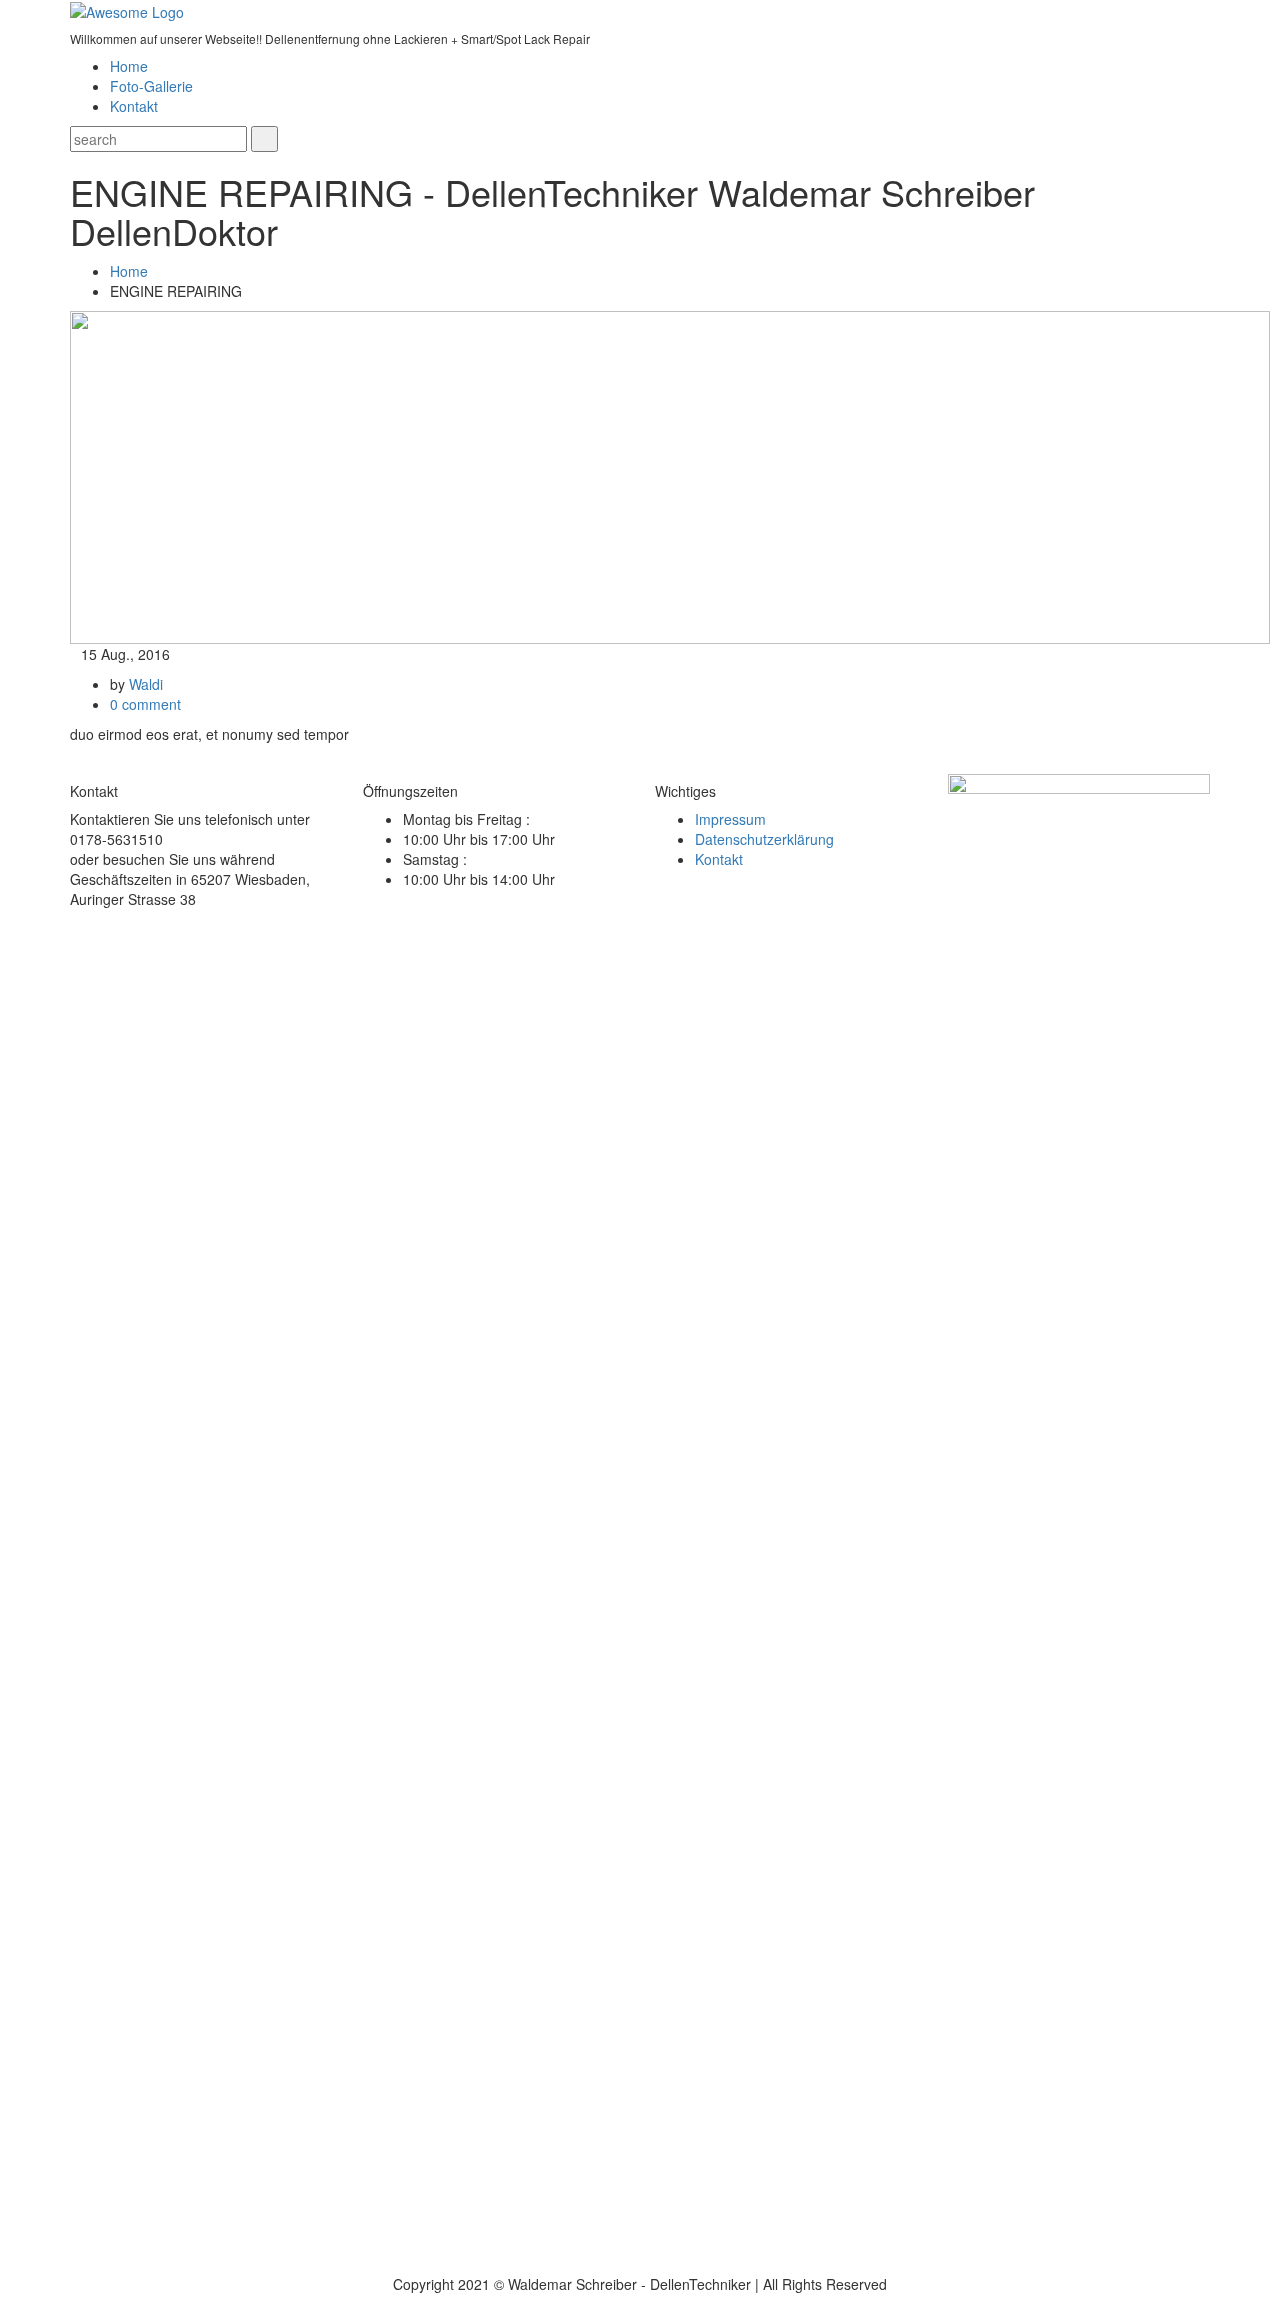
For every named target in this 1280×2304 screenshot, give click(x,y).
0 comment (145, 704)
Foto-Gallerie (151, 86)
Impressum (730, 819)
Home (129, 66)
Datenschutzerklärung (764, 839)
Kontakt (134, 106)
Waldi (146, 684)
